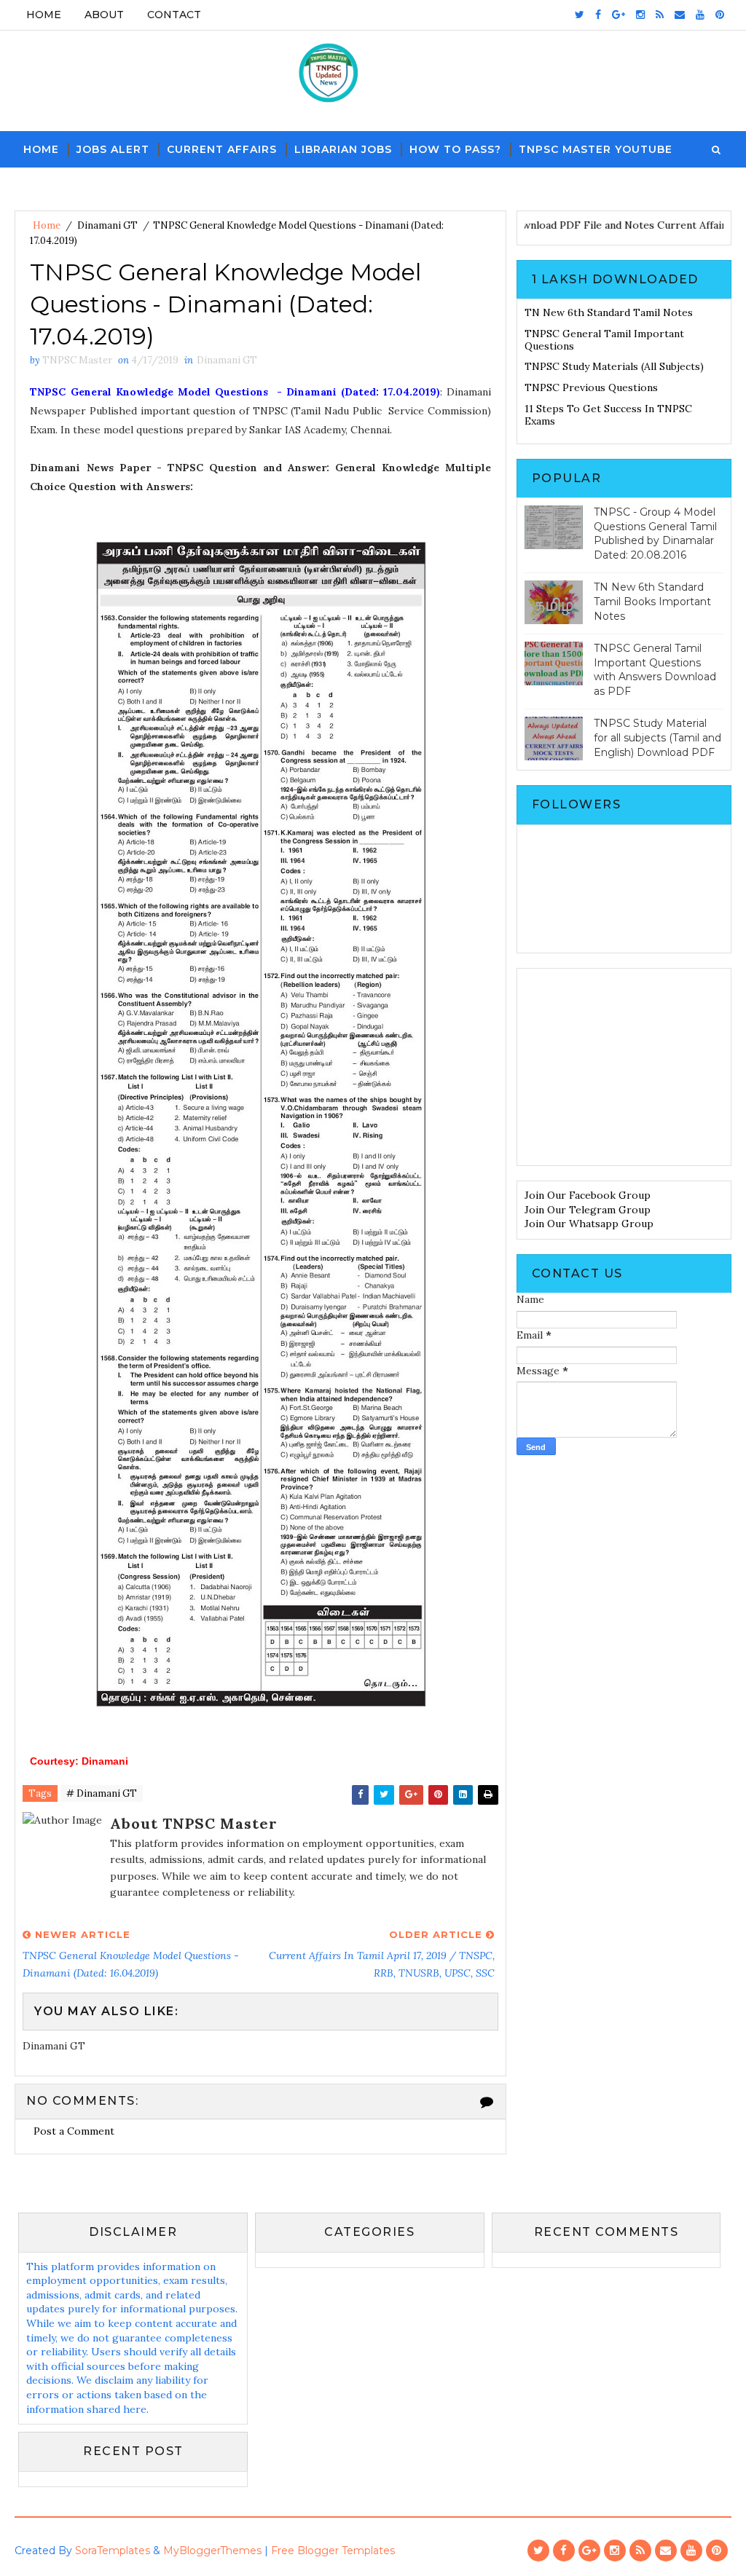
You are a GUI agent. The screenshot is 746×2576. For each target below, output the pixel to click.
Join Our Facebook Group (588, 1195)
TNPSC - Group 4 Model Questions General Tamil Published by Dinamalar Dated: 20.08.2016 (655, 533)
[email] (680, 15)
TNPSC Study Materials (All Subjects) (614, 366)
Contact (174, 15)
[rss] (660, 15)
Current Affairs (222, 149)
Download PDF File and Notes (578, 225)
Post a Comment (74, 2131)
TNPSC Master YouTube (596, 149)
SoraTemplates (113, 2551)
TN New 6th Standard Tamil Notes (609, 312)
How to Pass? (455, 149)
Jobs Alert (113, 149)
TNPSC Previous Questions (591, 387)
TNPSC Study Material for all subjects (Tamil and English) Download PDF (657, 737)
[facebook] (598, 15)
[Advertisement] (624, 1067)
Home (44, 15)
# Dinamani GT (102, 1793)
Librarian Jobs (343, 149)
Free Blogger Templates (333, 2551)
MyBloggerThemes (212, 2551)
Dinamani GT (107, 225)
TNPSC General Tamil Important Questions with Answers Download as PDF (655, 670)
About (104, 15)
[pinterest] (720, 15)
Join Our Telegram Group (588, 1210)
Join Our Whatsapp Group (589, 1224)
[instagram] (640, 15)
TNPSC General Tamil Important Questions (604, 340)
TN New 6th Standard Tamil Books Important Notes (652, 601)
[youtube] (700, 15)
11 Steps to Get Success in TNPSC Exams (608, 415)
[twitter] (580, 15)
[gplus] (619, 15)
